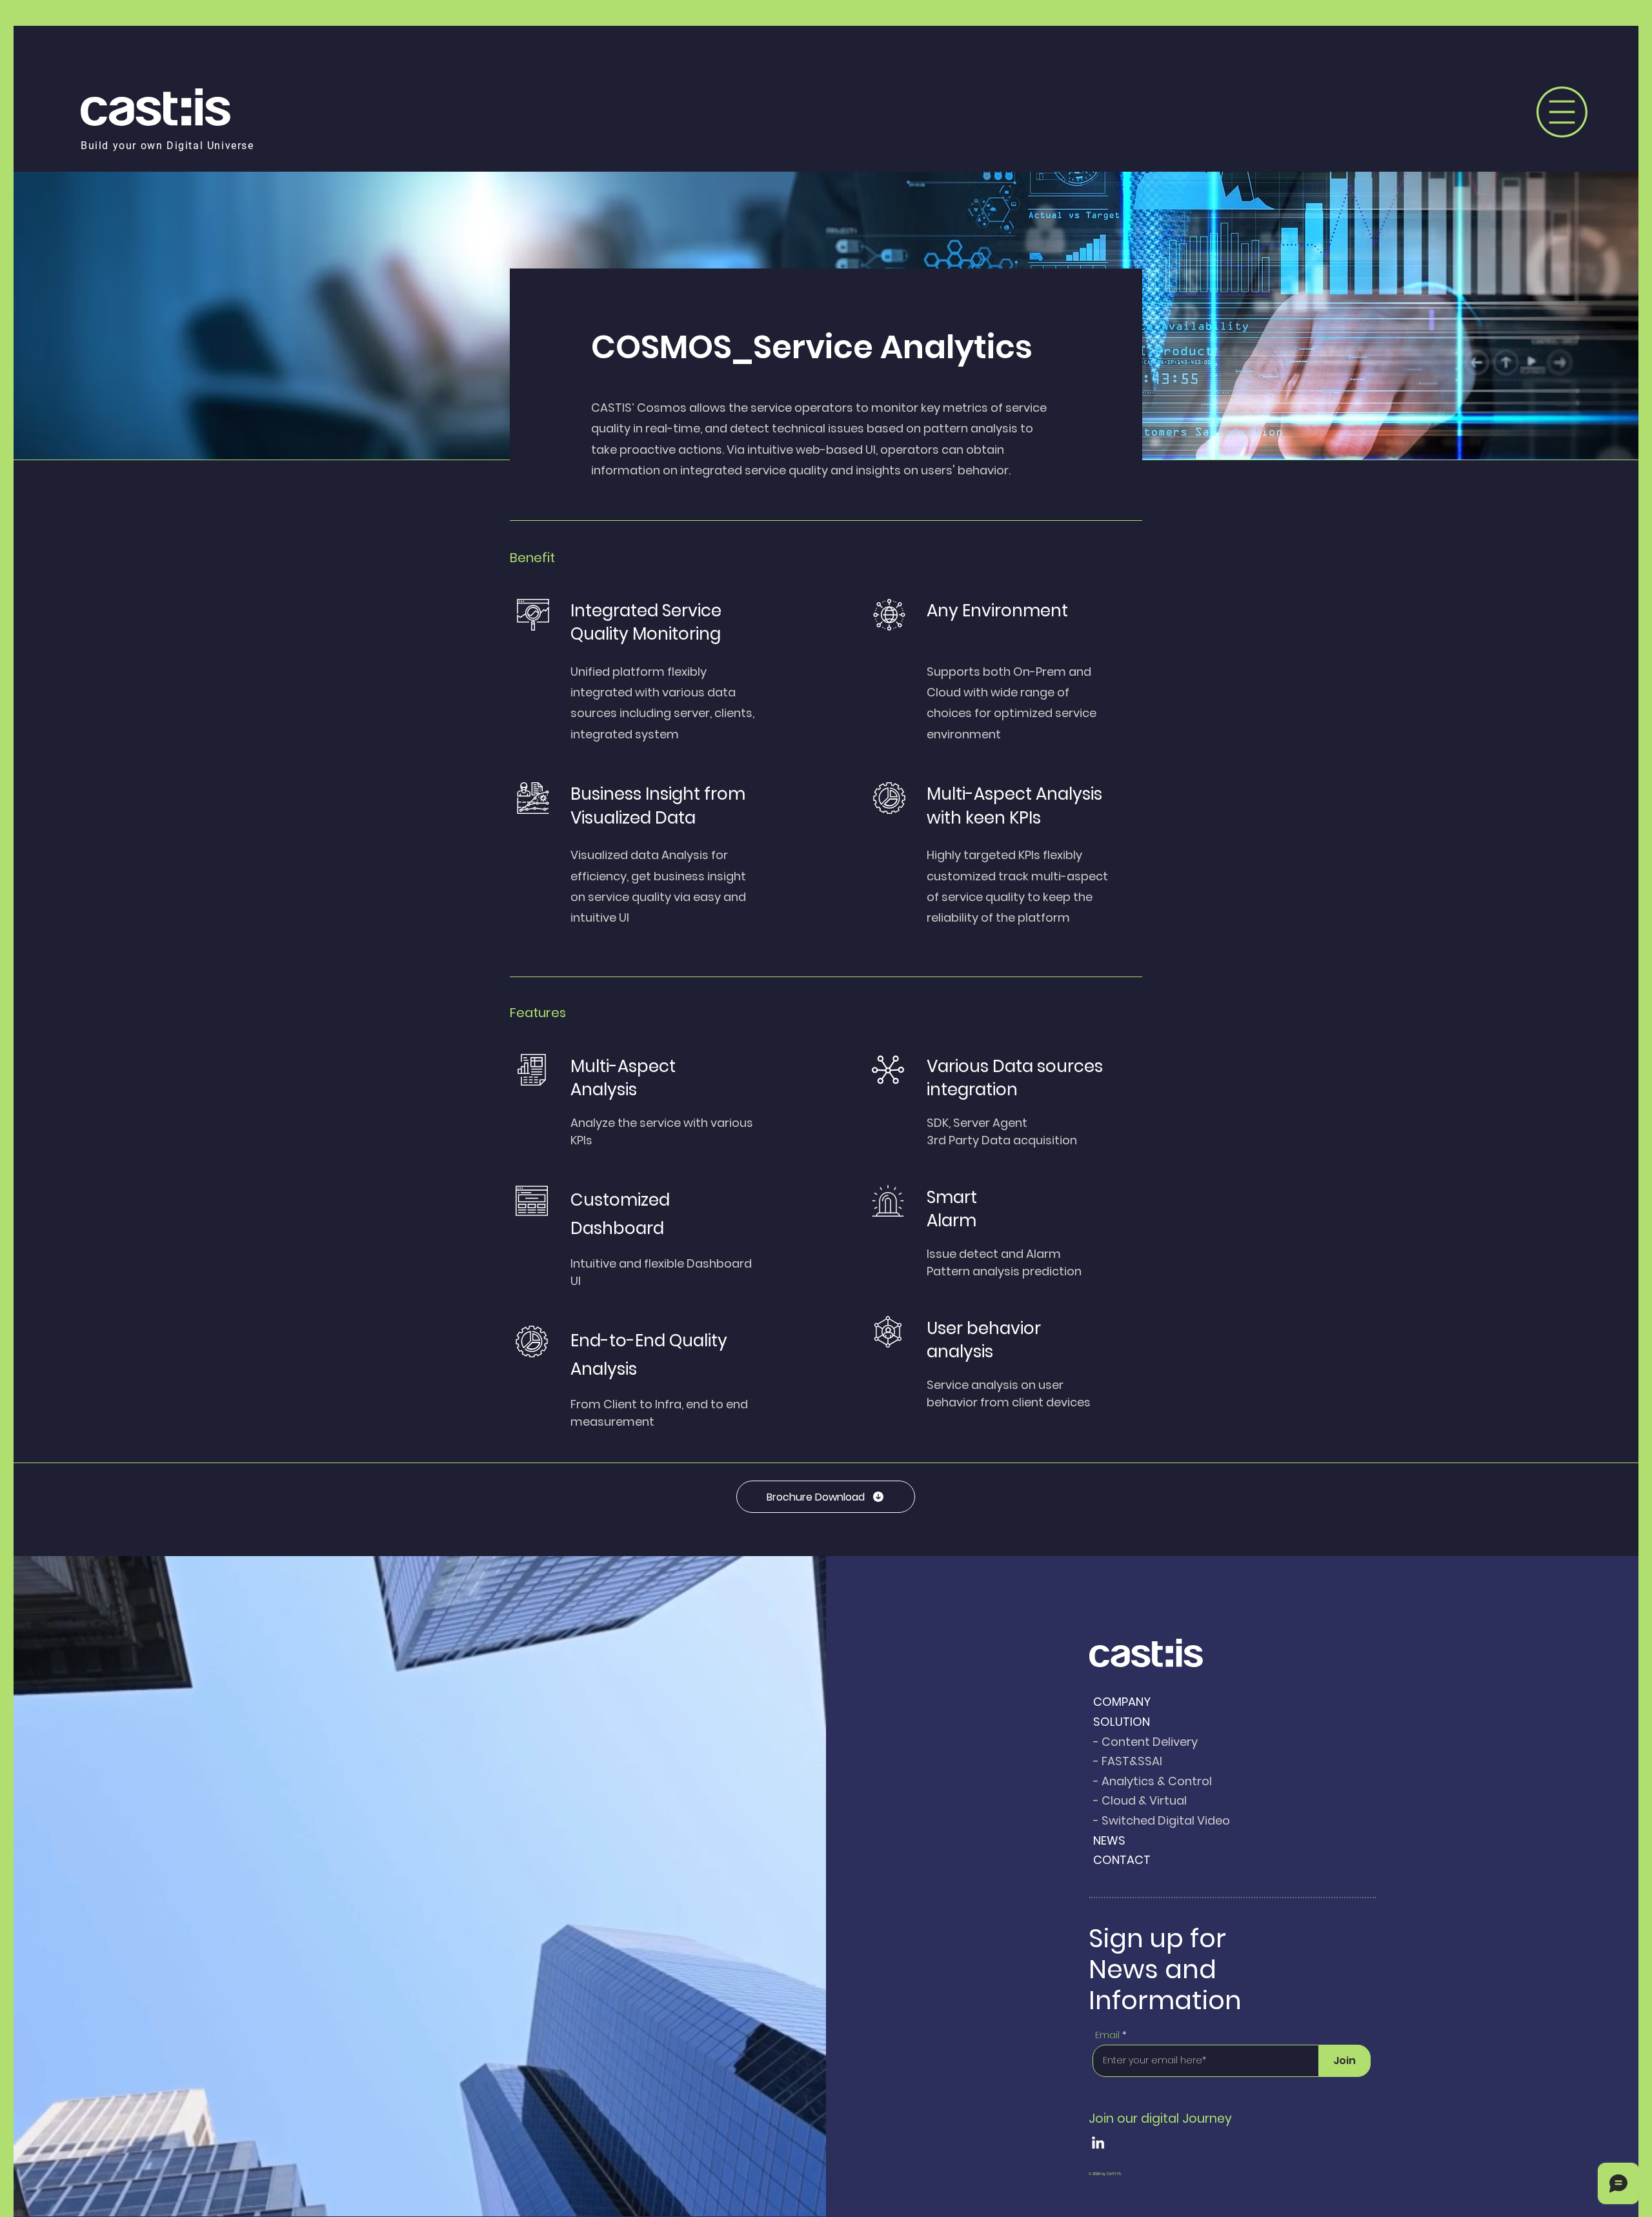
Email (1107, 2035)
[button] (1562, 112)
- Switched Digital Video (1162, 1820)
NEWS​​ (1109, 1840)
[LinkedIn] (1098, 2142)
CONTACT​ (1122, 1860)
